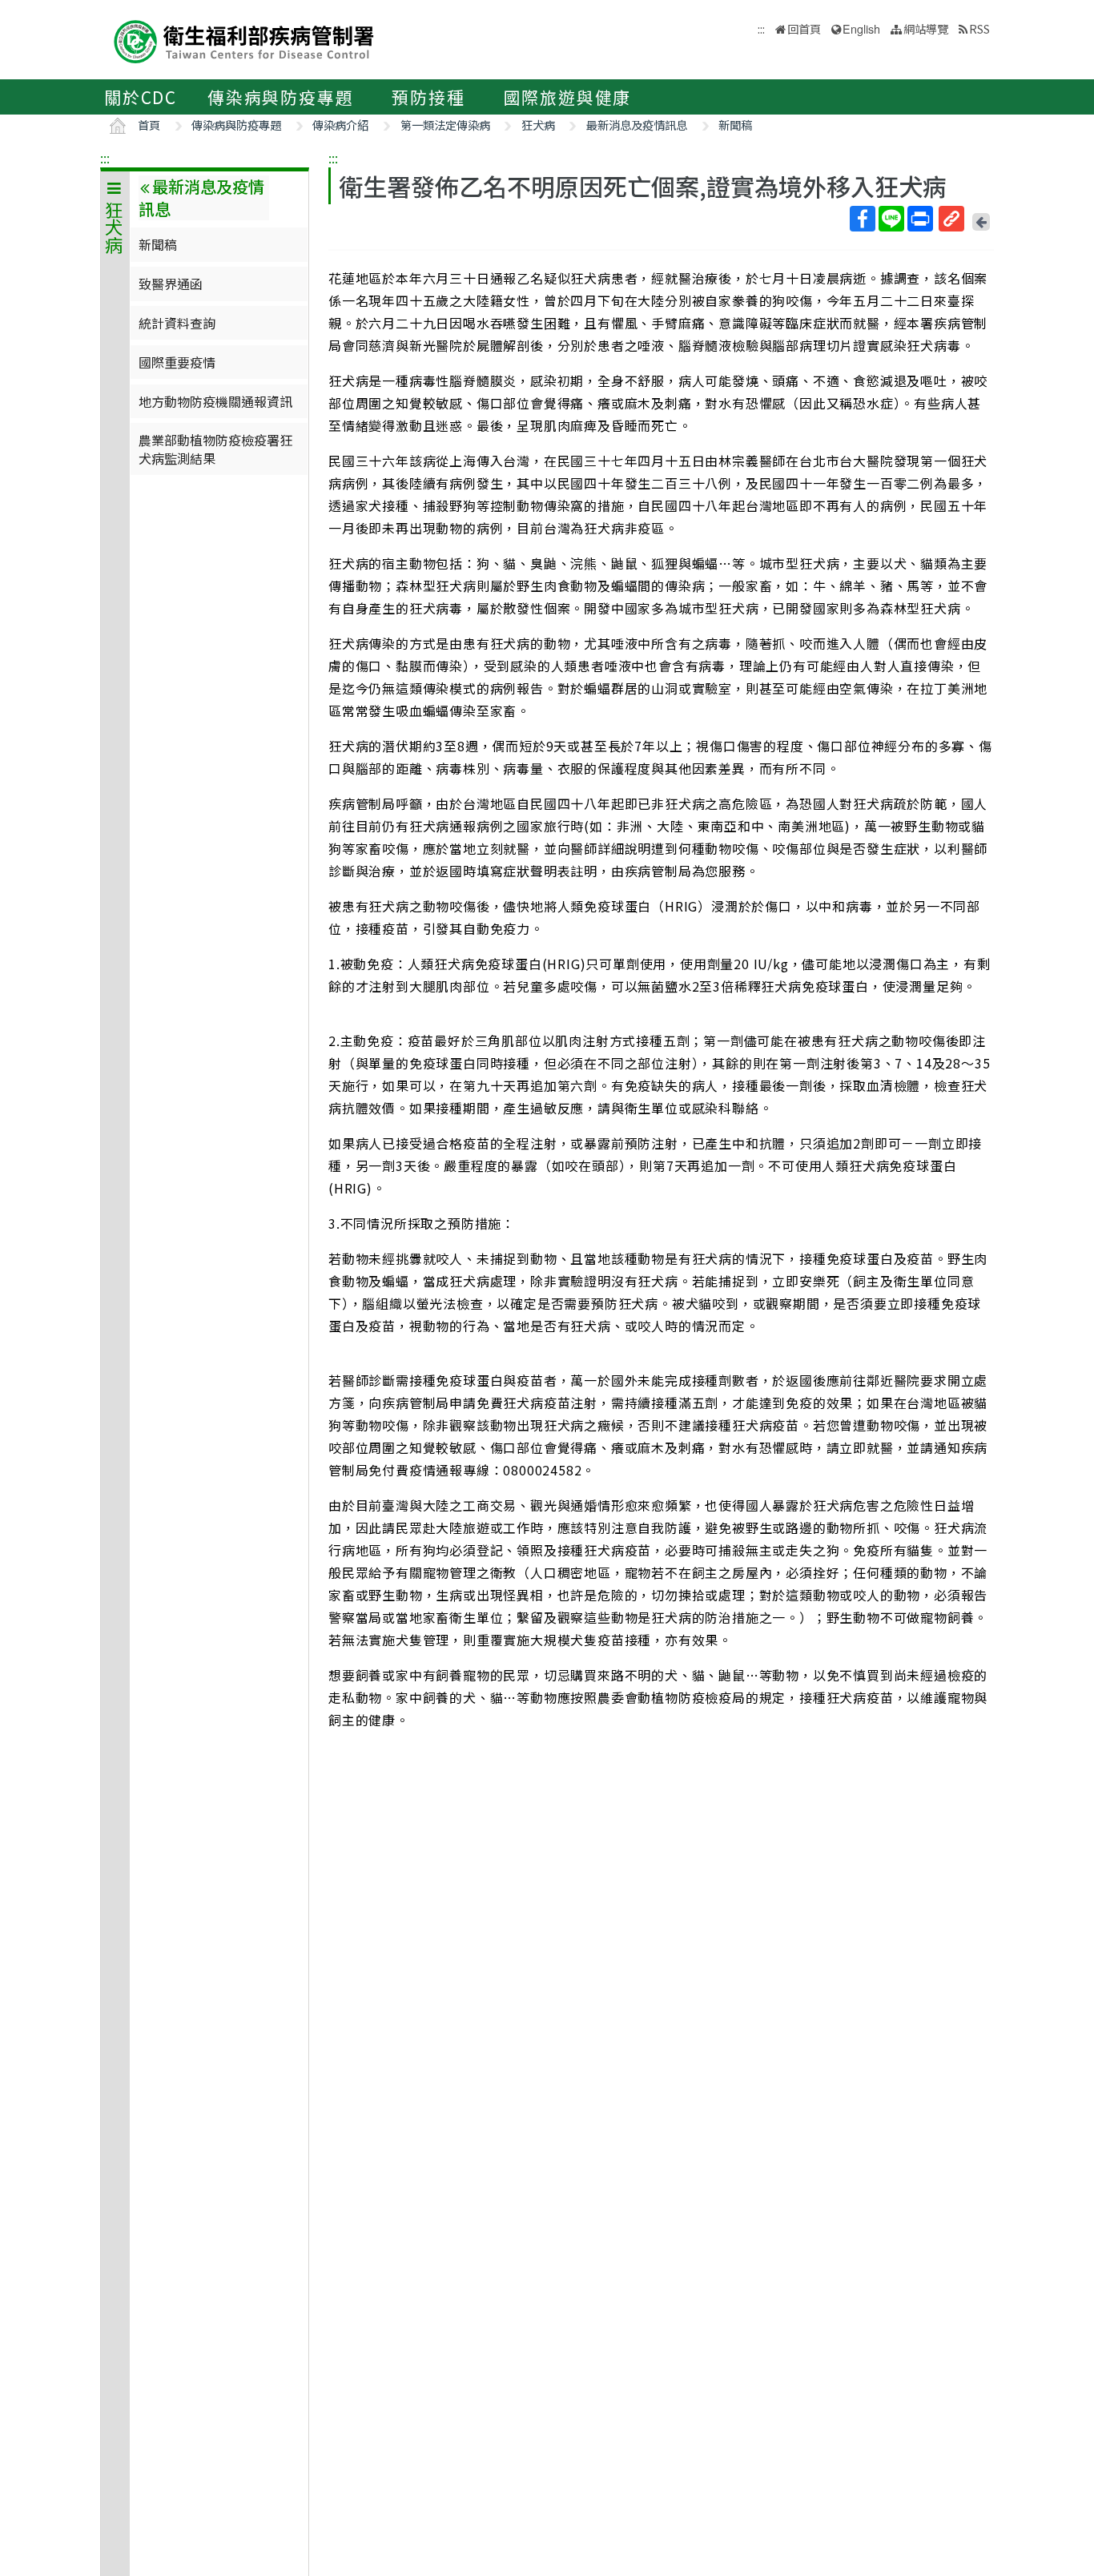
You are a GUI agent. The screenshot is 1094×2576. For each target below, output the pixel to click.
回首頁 (804, 28)
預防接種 (428, 97)
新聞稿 (735, 125)
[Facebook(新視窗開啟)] (863, 219)
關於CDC (141, 97)
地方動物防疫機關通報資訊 (215, 401)
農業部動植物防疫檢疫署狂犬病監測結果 (215, 449)
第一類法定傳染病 (445, 125)
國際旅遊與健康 (568, 97)
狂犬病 (538, 125)
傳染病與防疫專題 (280, 97)
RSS (979, 28)
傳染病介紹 (340, 125)
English (861, 28)
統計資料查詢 (177, 323)
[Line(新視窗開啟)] (891, 219)
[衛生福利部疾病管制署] (244, 40)
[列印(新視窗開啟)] (920, 219)
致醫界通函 (171, 284)
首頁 (149, 125)
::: (105, 158)
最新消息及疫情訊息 (637, 125)
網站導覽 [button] (926, 28)
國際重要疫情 (177, 362)
